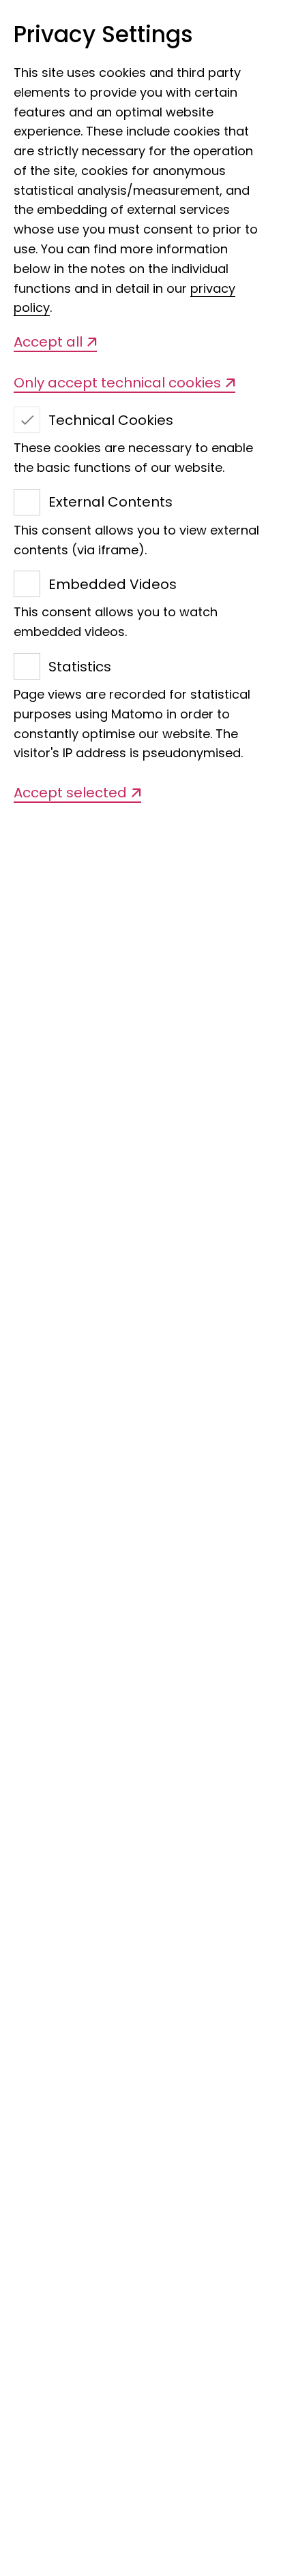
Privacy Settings (103, 35)
